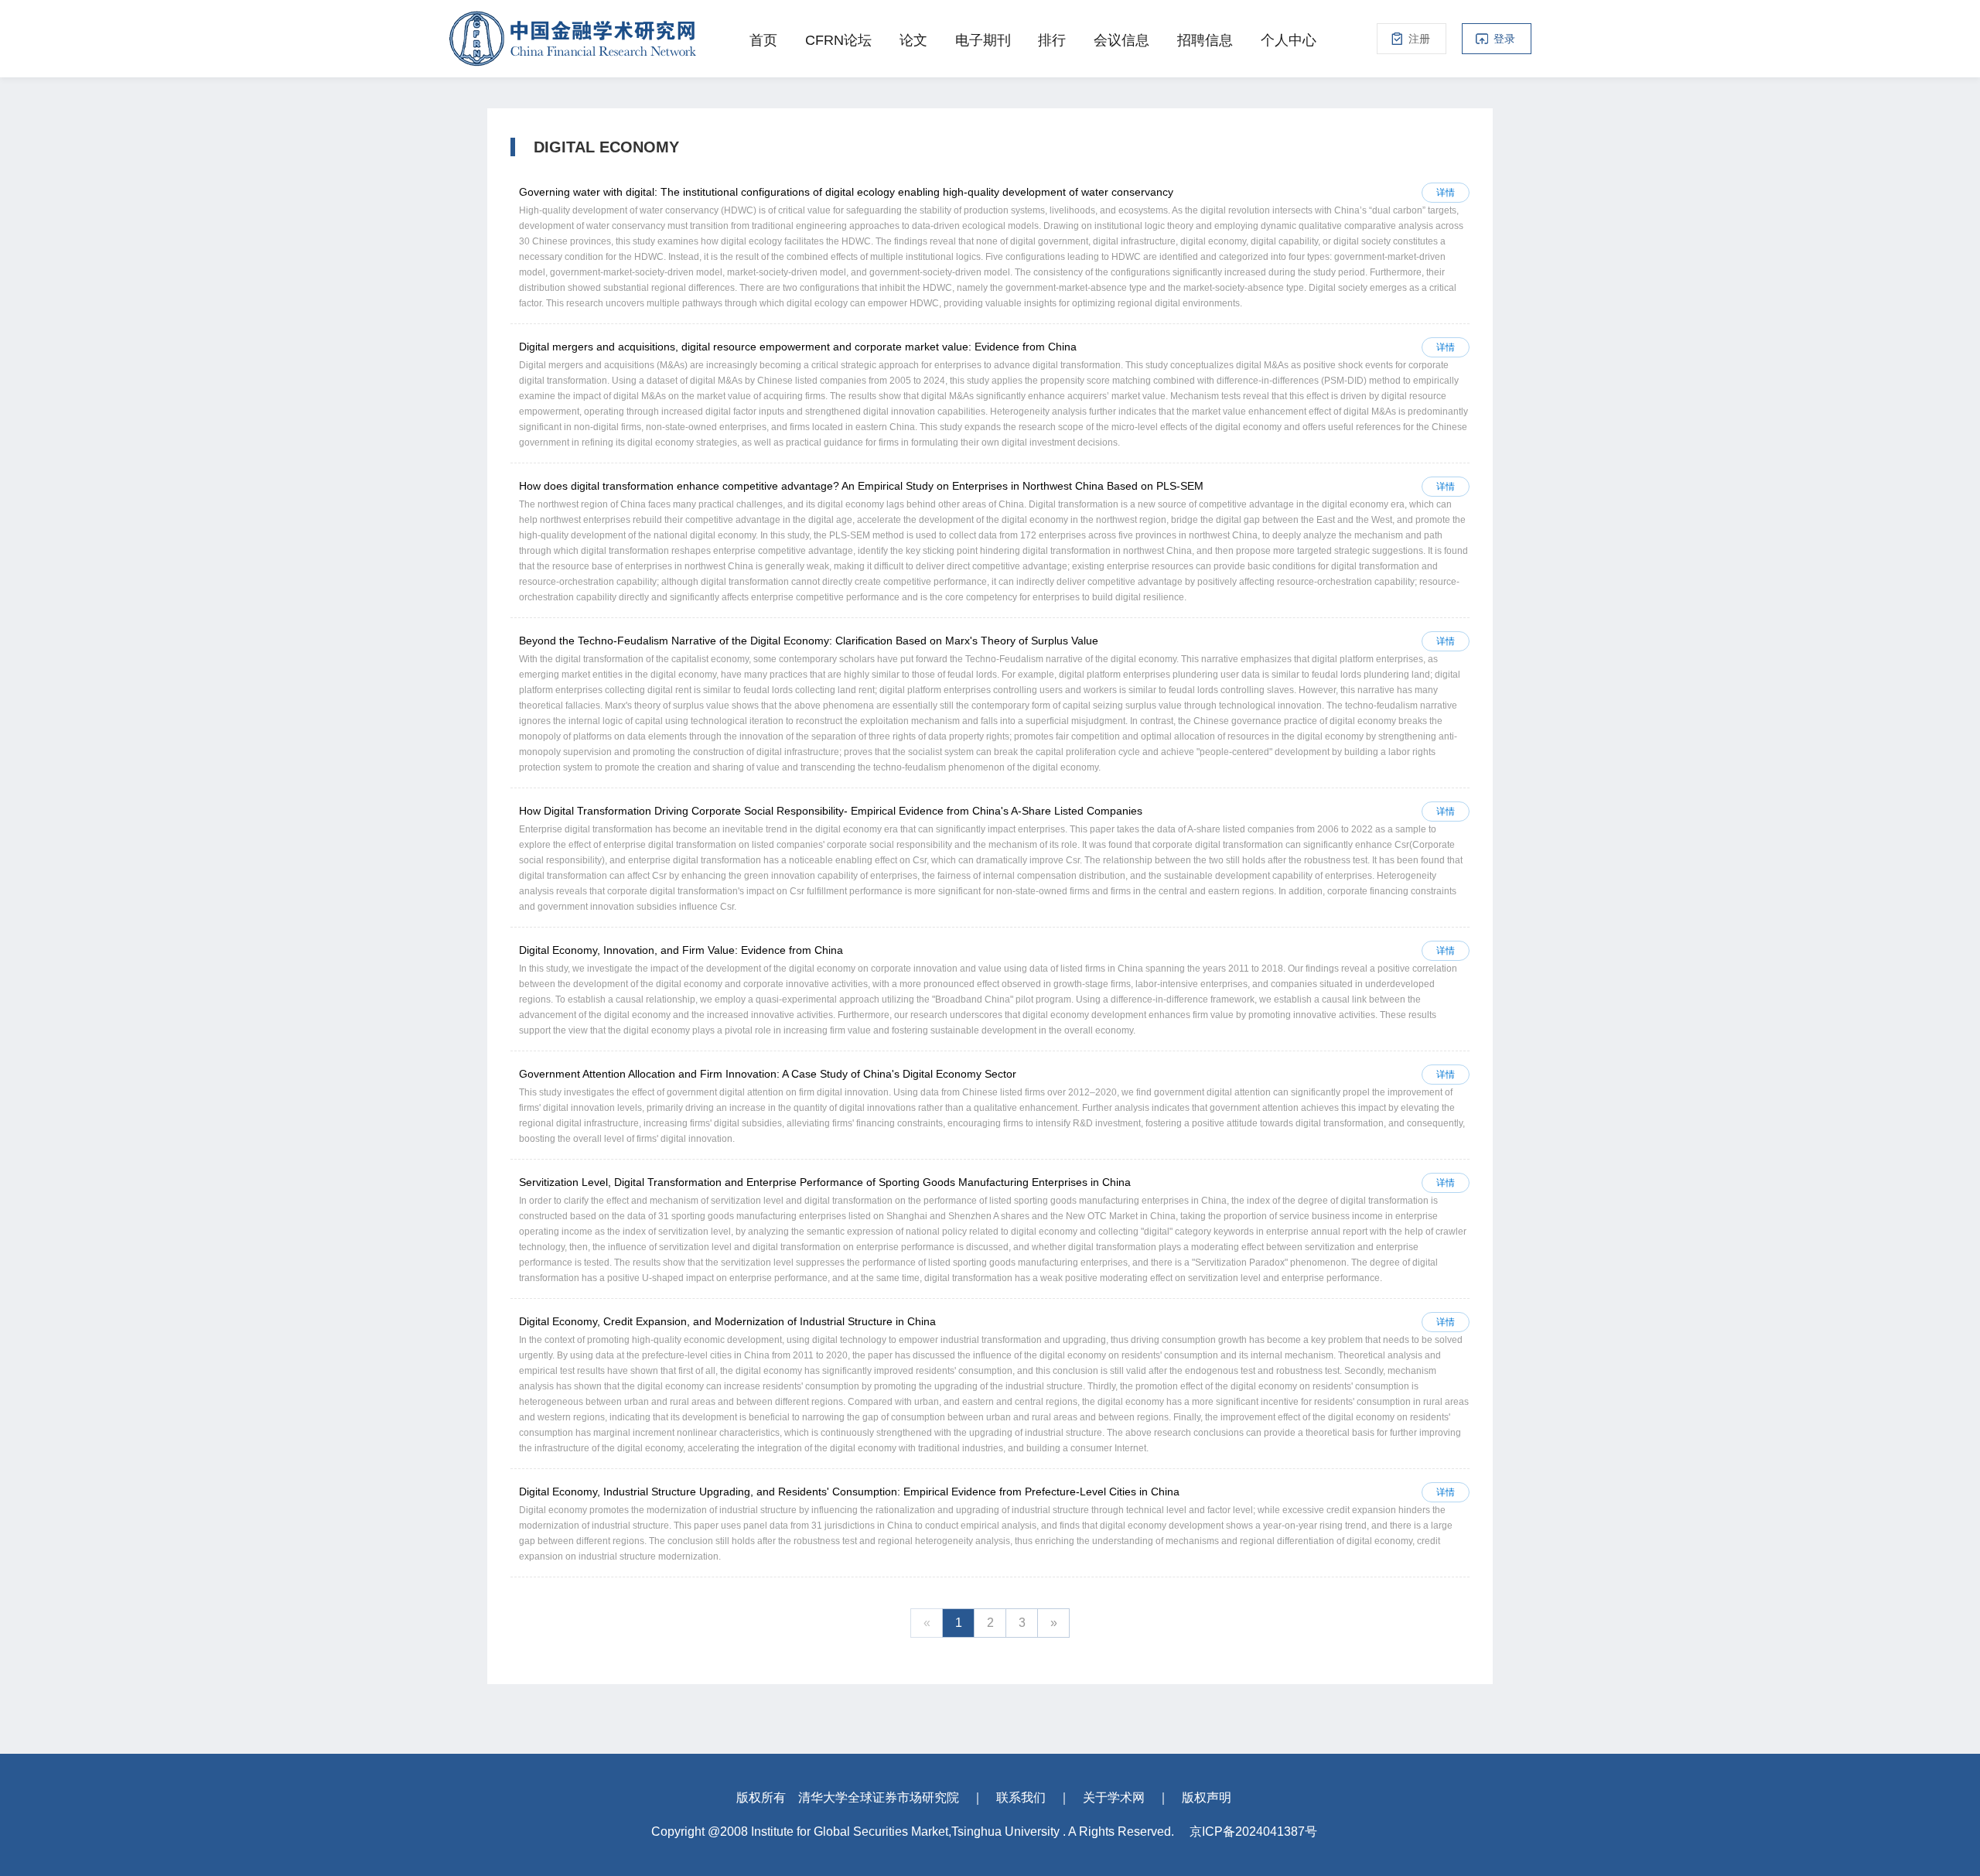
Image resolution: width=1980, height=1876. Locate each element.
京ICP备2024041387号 (1253, 1832)
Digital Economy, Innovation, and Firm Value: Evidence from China (681, 950)
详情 (1446, 193)
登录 (1504, 39)
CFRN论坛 (838, 40)
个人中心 (1289, 40)
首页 (763, 40)
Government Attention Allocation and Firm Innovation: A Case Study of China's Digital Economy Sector (768, 1074)
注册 (1419, 39)
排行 (1052, 40)
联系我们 (1021, 1797)
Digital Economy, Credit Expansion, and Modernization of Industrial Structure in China (727, 1321)
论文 (913, 40)
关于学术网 (1114, 1797)
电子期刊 (983, 40)
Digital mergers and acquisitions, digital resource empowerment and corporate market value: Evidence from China (798, 347)
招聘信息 (1205, 40)
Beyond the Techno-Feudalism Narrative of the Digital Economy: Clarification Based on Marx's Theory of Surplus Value (809, 641)
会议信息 (1121, 40)
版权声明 (1207, 1797)
